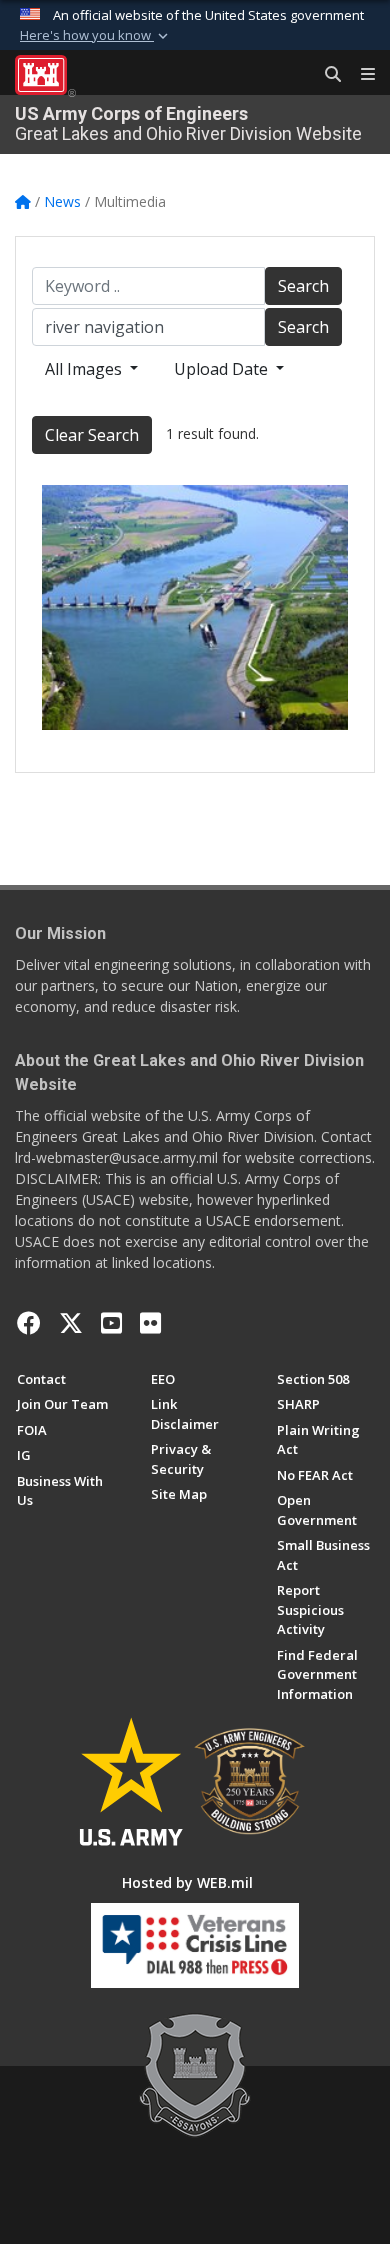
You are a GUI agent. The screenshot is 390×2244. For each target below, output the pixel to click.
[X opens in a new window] (71, 1323)
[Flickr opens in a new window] (150, 1323)
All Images (85, 369)
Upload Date (223, 369)
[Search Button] (326, 75)
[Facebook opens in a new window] (29, 1323)
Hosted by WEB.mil (187, 1882)
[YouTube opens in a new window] (111, 1323)
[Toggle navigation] (360, 75)
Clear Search (92, 435)
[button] (96, 36)
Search (303, 286)
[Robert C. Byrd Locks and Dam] (195, 607)
